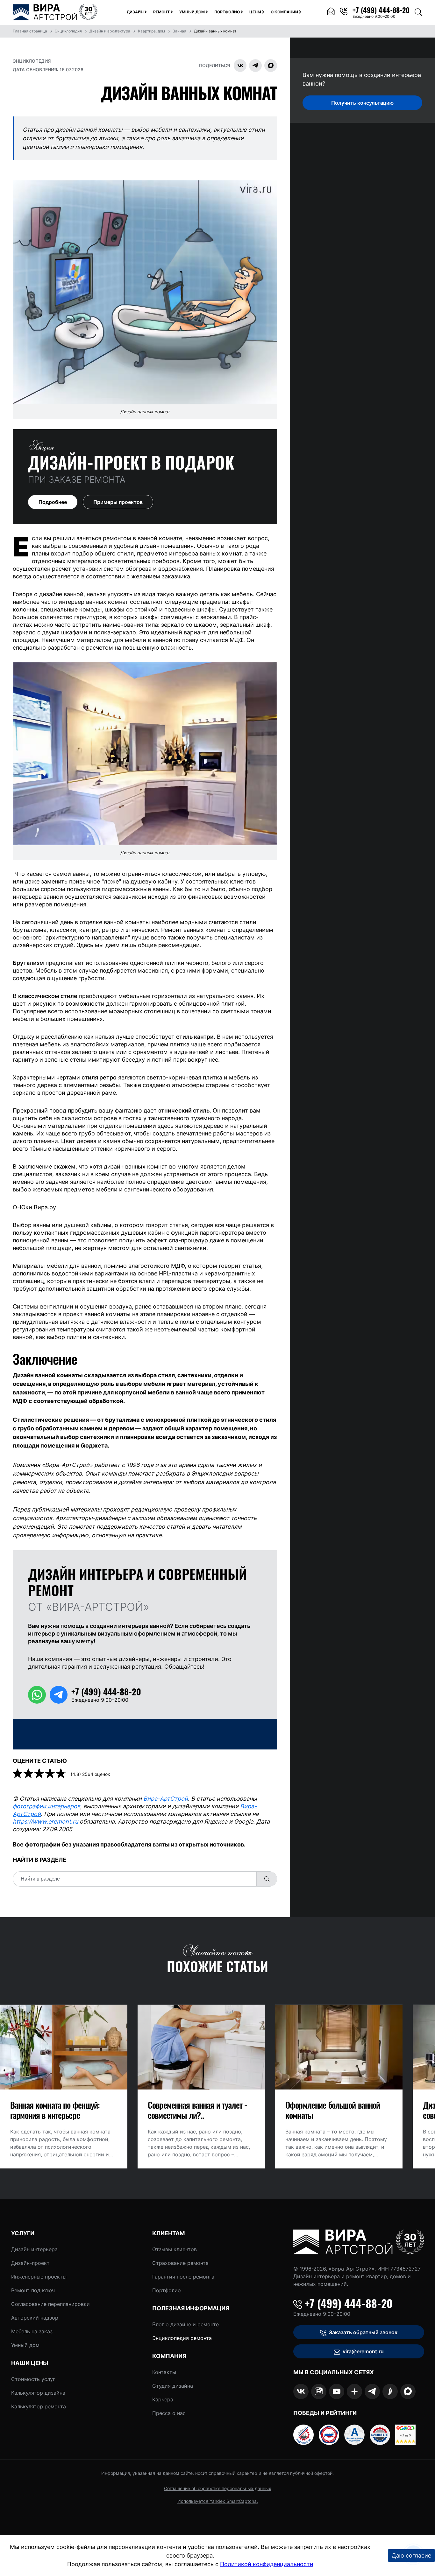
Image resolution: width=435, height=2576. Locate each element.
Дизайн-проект (30, 2263)
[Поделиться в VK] (240, 66)
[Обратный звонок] (344, 12)
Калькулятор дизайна (38, 2393)
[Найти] (267, 1879)
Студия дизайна (173, 2386)
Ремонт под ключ (33, 2290)
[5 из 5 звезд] (61, 1774)
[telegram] (372, 2391)
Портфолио (227, 12)
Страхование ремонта (180, 2263)
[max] (408, 2391)
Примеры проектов (118, 502)
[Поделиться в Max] (271, 66)
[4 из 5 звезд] (51, 1774)
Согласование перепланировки (50, 2304)
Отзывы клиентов (175, 2249)
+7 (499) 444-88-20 (349, 2303)
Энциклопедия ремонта (182, 2338)
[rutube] (319, 2391)
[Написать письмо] (331, 12)
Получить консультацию (362, 103)
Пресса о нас (169, 2413)
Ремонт (161, 12)
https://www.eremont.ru (45, 1822)
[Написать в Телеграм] (59, 1695)
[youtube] (337, 2391)
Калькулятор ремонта (39, 2406)
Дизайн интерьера (34, 2249)
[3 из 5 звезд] (40, 1774)
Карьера (163, 2399)
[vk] (301, 2391)
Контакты (164, 2372)
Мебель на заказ (32, 2331)
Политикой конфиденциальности (267, 2564)
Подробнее (53, 502)
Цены (255, 12)
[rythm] (390, 2391)
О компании (284, 12)
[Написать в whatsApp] (37, 1695)
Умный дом (192, 12)
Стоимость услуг (33, 2379)
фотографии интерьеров (46, 1806)
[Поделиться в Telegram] (255, 66)
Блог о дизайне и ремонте (185, 2324)
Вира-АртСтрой (166, 1799)
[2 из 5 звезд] (29, 1774)
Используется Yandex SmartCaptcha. (218, 2501)
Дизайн (135, 12)
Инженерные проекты (39, 2277)
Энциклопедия (32, 61)
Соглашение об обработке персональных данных (218, 2488)
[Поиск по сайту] (418, 12)
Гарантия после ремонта (183, 2277)
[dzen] (354, 2391)
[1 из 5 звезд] (18, 1774)
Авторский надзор (35, 2318)
